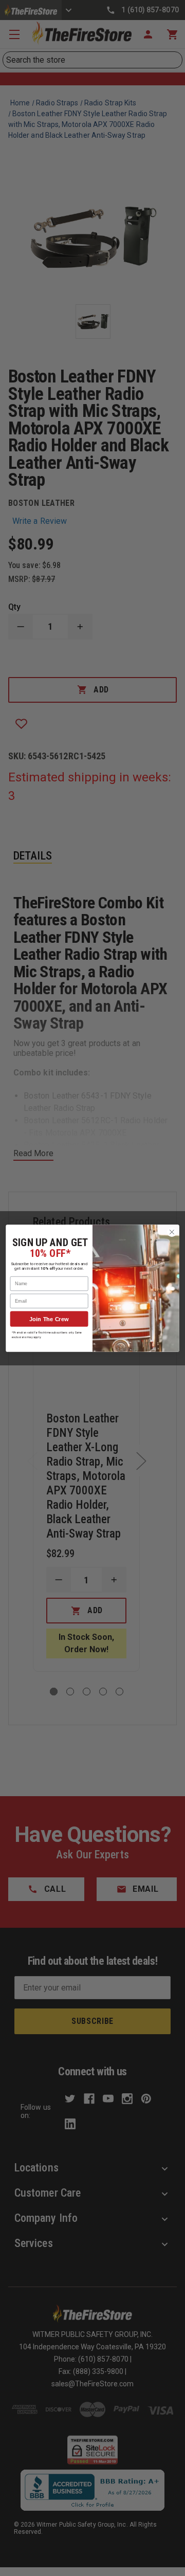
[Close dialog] (172, 1232)
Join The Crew (49, 1319)
